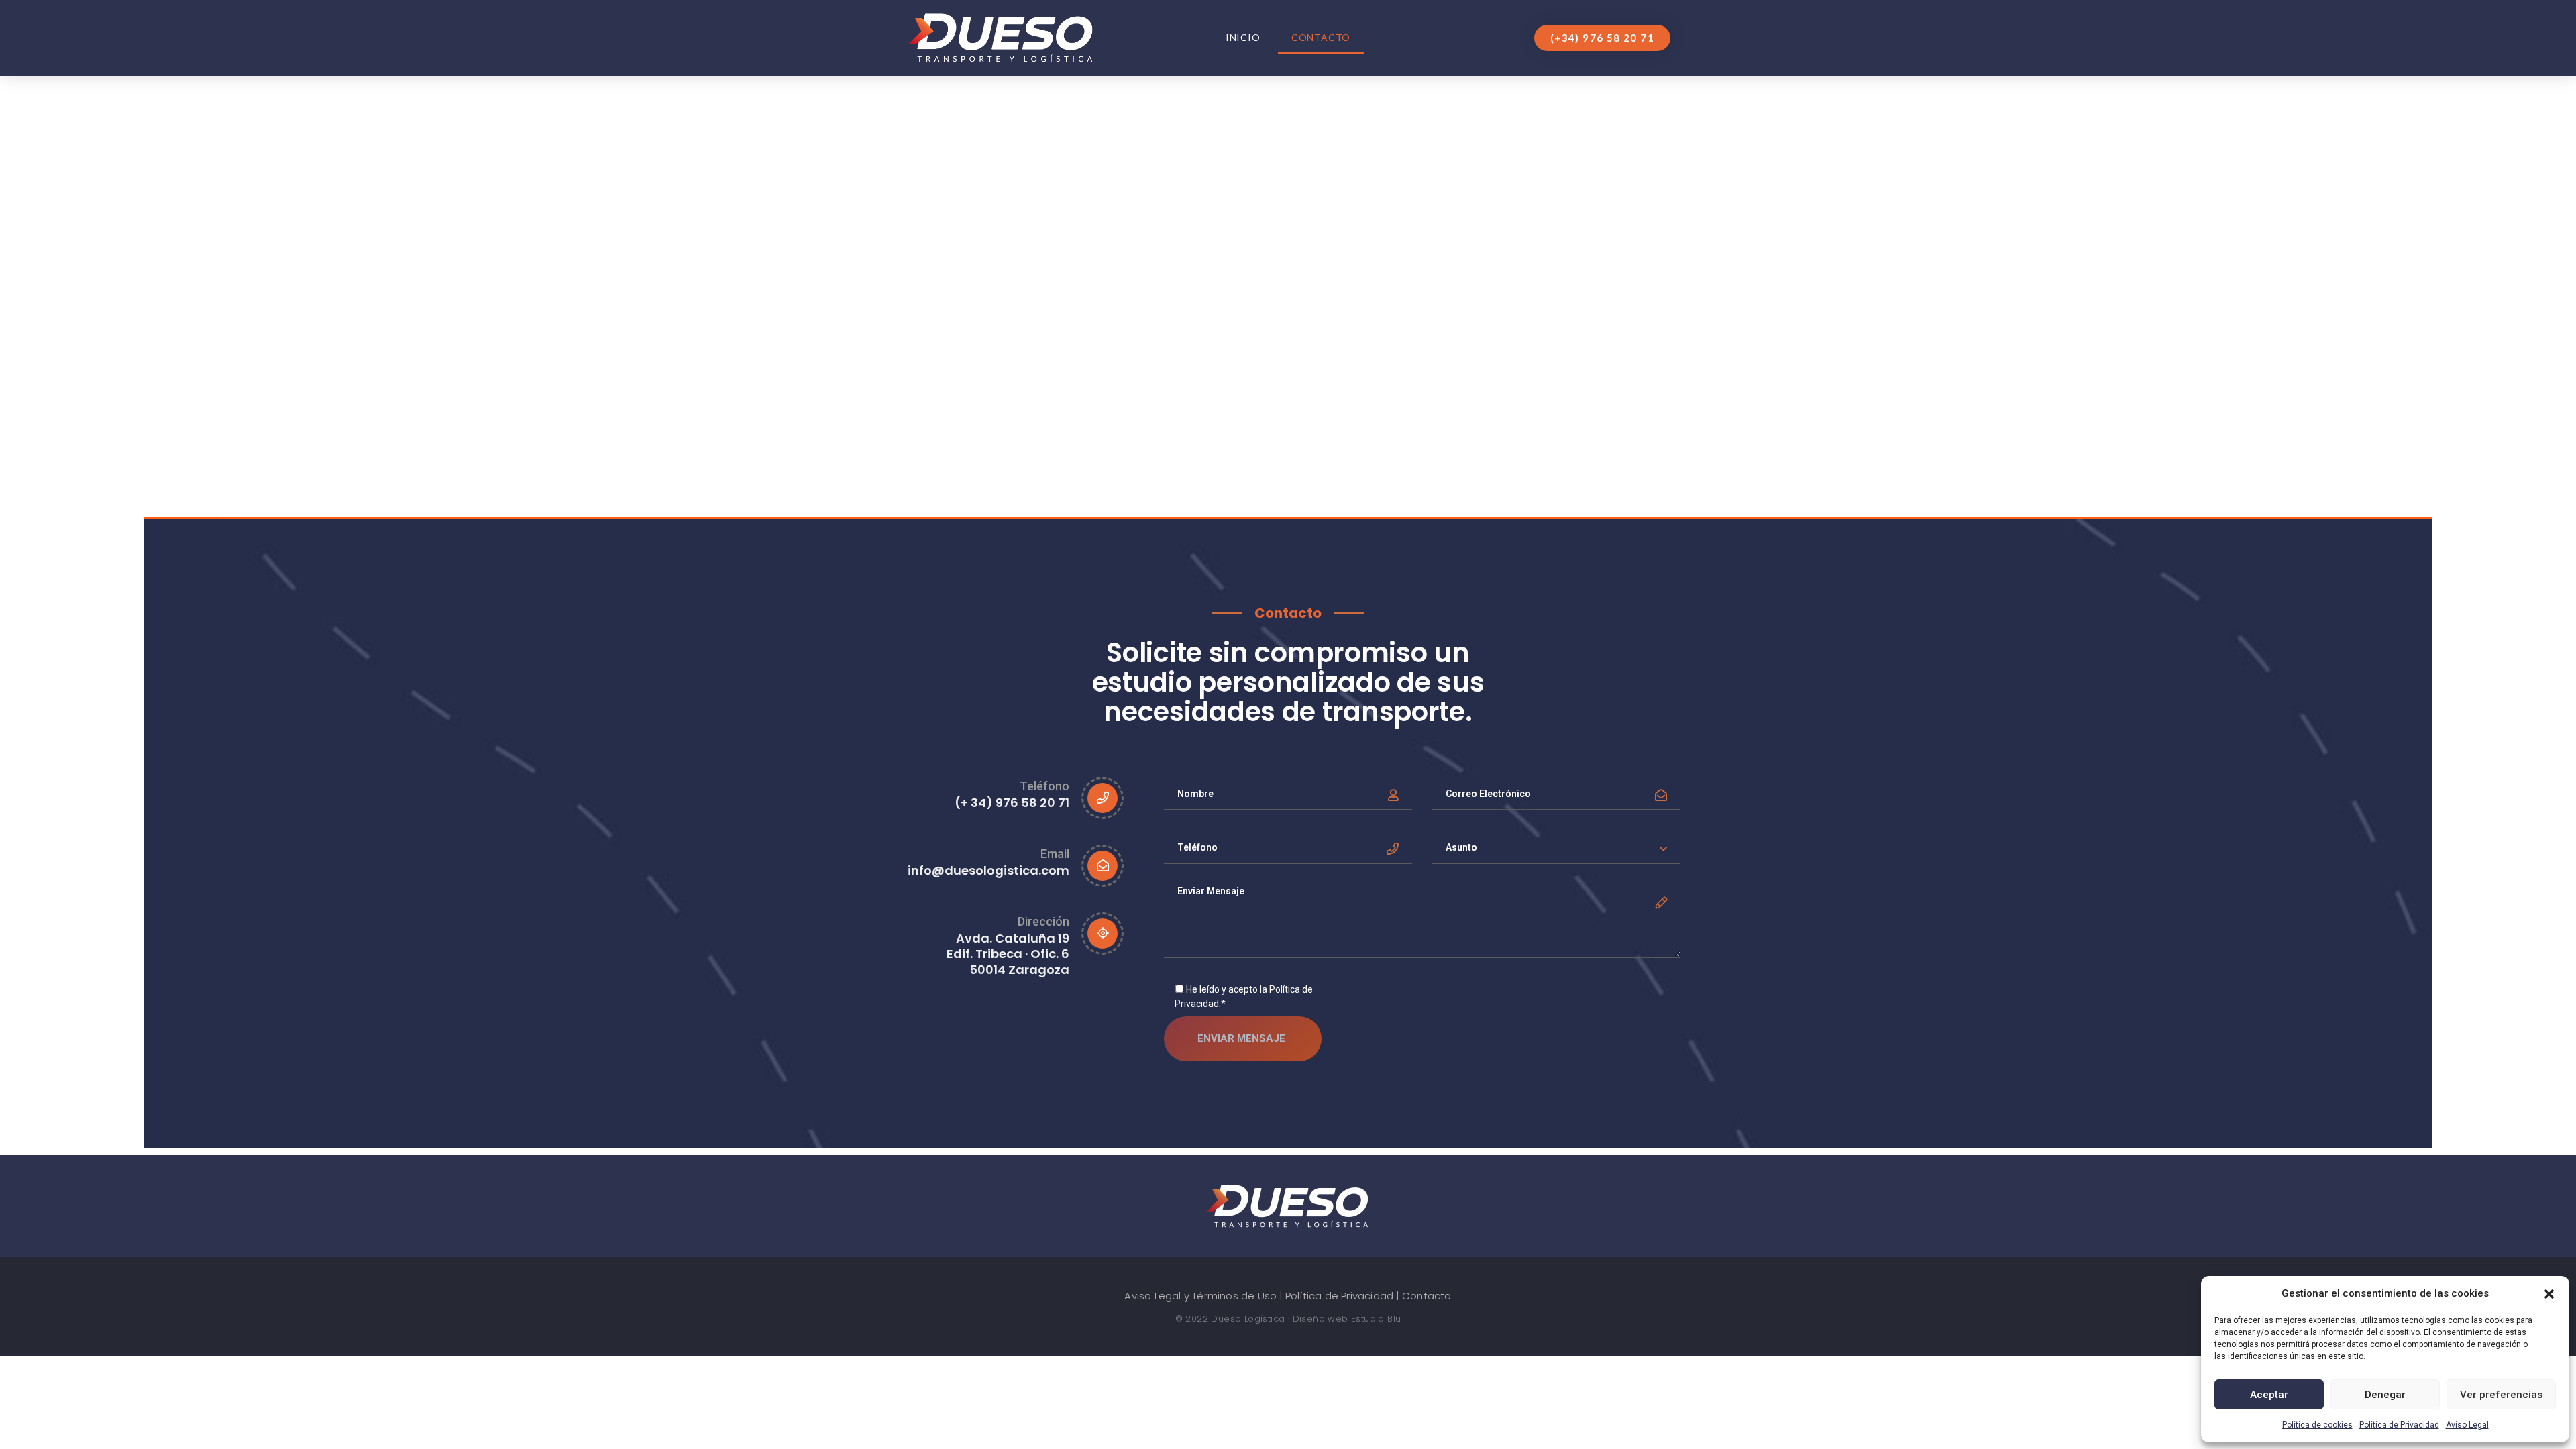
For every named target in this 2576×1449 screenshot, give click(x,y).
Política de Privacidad (2399, 1425)
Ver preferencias (2501, 1395)
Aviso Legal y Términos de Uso (1200, 1296)
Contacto (1321, 37)
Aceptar (2269, 1395)
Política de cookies (2317, 1425)
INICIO (1243, 37)
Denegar (2385, 1395)
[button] (2549, 1293)
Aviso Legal (2467, 1425)
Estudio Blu (1376, 1319)
